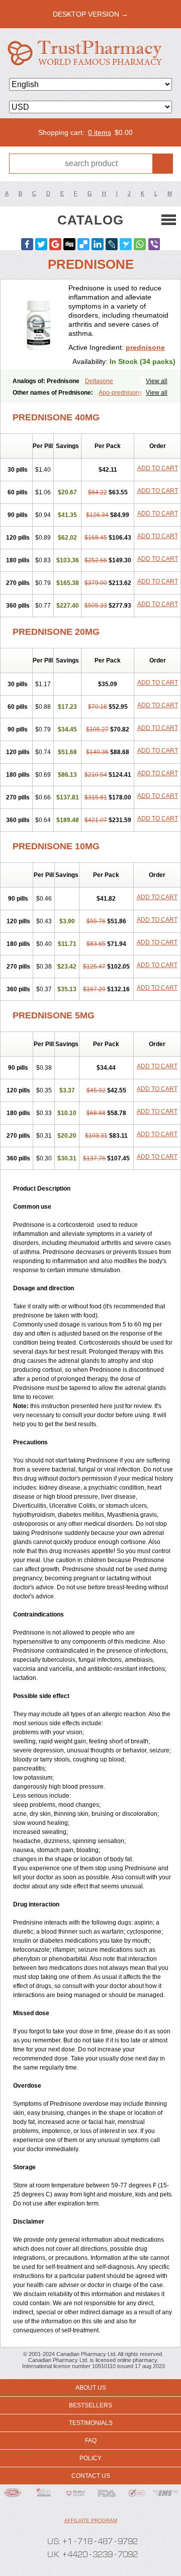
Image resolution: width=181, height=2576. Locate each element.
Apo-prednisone (121, 393)
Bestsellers (90, 2405)
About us (91, 2388)
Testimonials (91, 2423)
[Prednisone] (38, 325)
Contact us (91, 2476)
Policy (90, 2458)
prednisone (145, 347)
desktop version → (90, 14)
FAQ (91, 2441)
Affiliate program (91, 2520)
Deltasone (99, 381)
